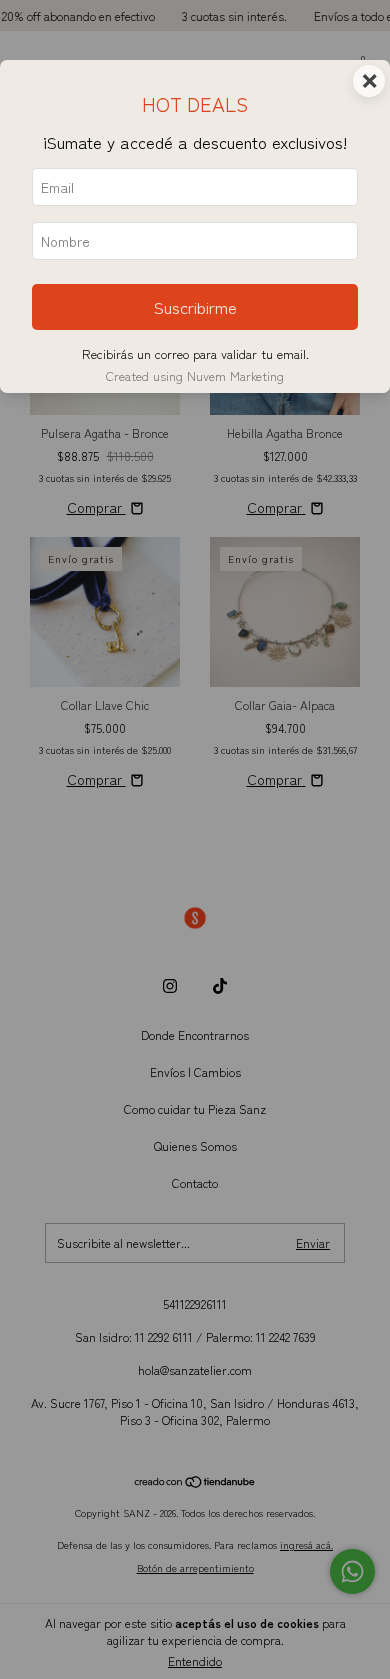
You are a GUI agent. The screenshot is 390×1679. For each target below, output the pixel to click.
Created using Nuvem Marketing (195, 375)
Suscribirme (195, 307)
